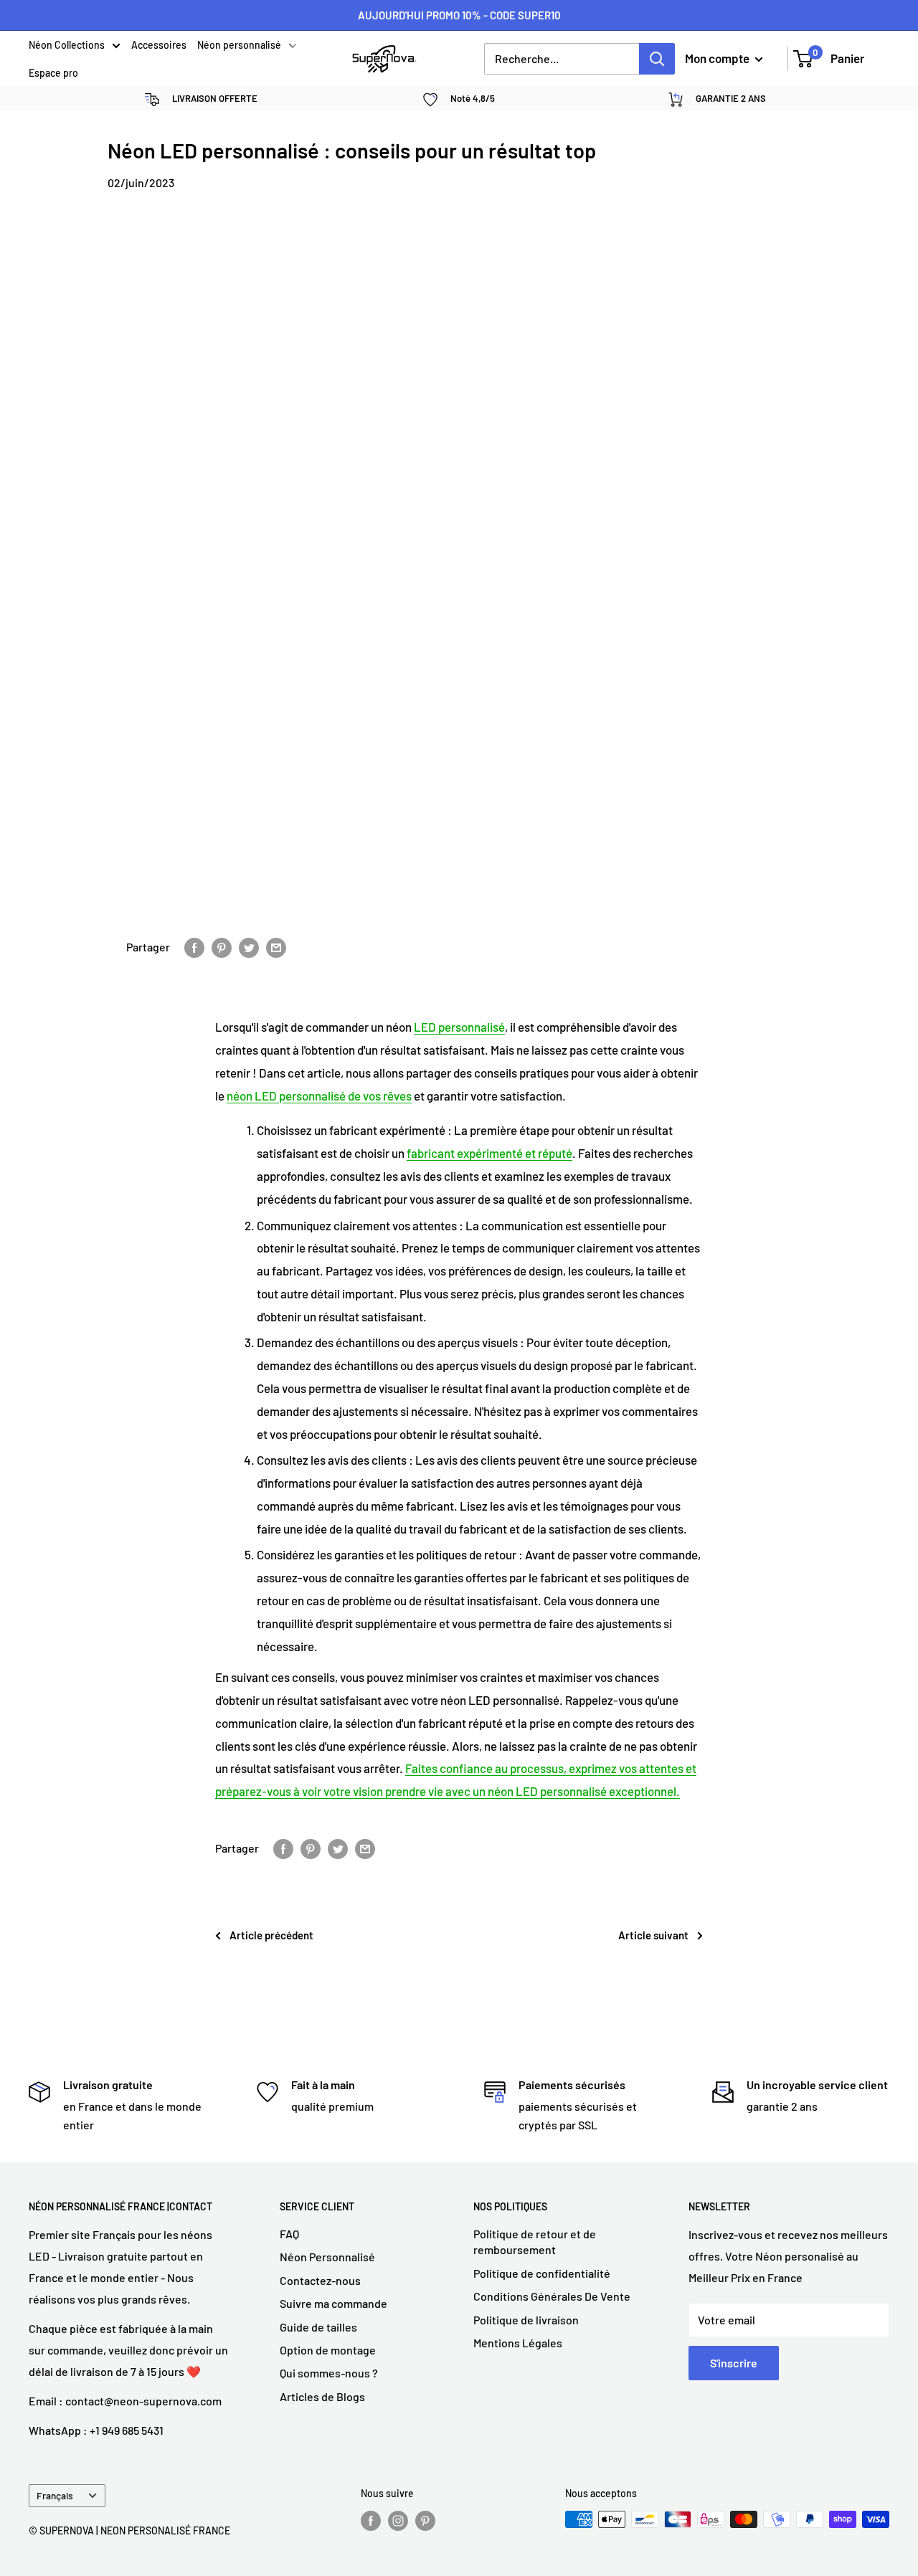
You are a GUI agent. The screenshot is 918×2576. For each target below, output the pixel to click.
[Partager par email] (276, 947)
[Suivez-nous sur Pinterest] (425, 2521)
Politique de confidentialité (542, 2273)
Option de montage (328, 2350)
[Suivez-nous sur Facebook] (371, 2521)
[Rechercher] (657, 59)
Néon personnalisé (239, 46)
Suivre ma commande (333, 2303)
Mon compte (718, 58)
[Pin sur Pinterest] (222, 947)
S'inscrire (734, 2363)
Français (55, 2495)
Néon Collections (67, 46)
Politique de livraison (526, 2320)
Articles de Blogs (322, 2396)
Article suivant (653, 1935)
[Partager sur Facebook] (194, 947)
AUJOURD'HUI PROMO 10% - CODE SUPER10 (459, 15)
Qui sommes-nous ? (329, 2373)
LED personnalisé (459, 1027)
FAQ (289, 2234)
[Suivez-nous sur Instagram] (398, 2521)
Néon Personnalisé (327, 2257)
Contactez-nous (320, 2280)
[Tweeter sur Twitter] (249, 947)
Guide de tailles (318, 2327)
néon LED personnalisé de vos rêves (319, 1095)
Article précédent (271, 1935)
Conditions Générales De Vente (552, 2296)
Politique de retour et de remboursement (535, 2242)
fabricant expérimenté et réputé (489, 1153)
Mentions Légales (518, 2343)
